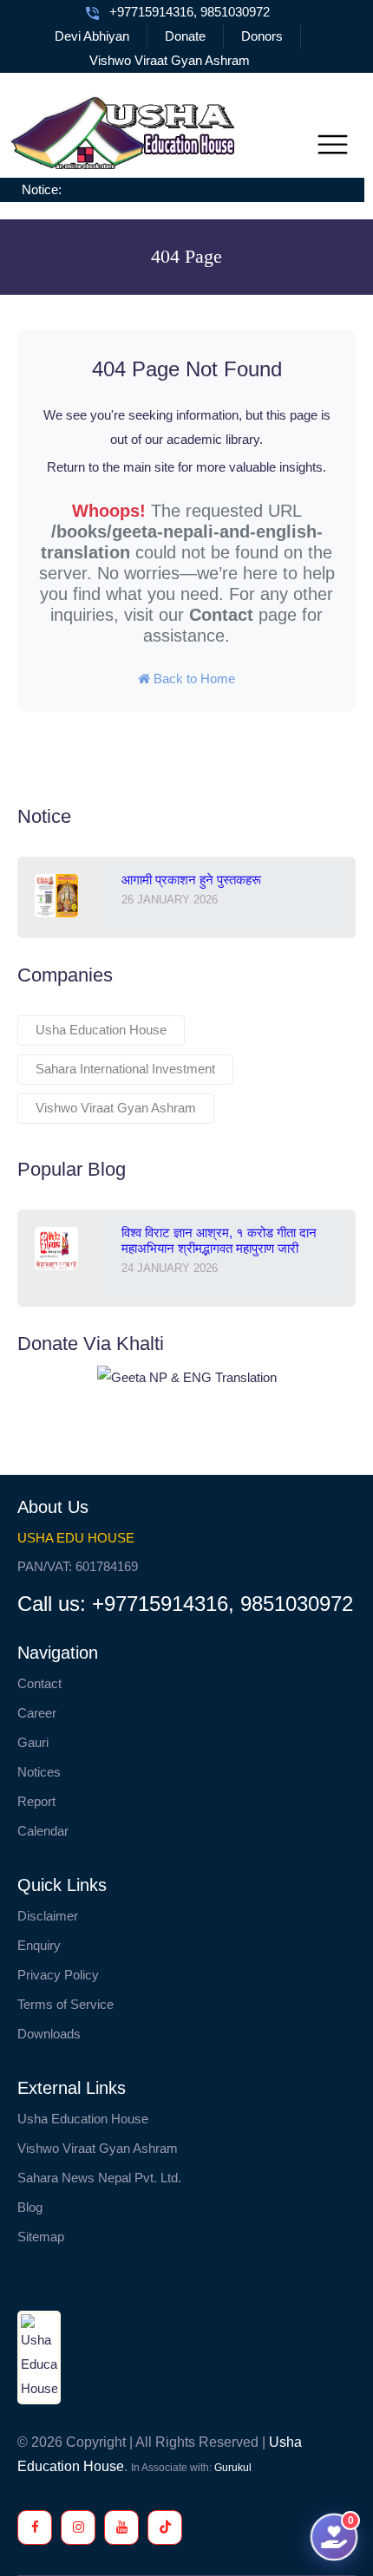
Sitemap (41, 2237)
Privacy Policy (58, 1975)
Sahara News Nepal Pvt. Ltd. (99, 2178)
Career (37, 1713)
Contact (221, 615)
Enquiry (39, 1945)
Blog (30, 2207)
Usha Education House (101, 1030)
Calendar (43, 1831)
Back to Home (193, 678)
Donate (185, 36)
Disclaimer (48, 1916)
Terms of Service (65, 2004)
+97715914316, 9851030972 (190, 12)
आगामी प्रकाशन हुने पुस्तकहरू (191, 880)
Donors (262, 36)
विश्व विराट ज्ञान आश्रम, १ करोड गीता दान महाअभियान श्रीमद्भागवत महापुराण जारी (219, 1240)
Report (36, 1801)
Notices (39, 1772)
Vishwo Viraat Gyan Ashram (170, 60)
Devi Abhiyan (92, 36)
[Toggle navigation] (333, 145)
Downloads (49, 2034)
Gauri (33, 1742)
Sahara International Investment (125, 1069)
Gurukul (233, 2468)
